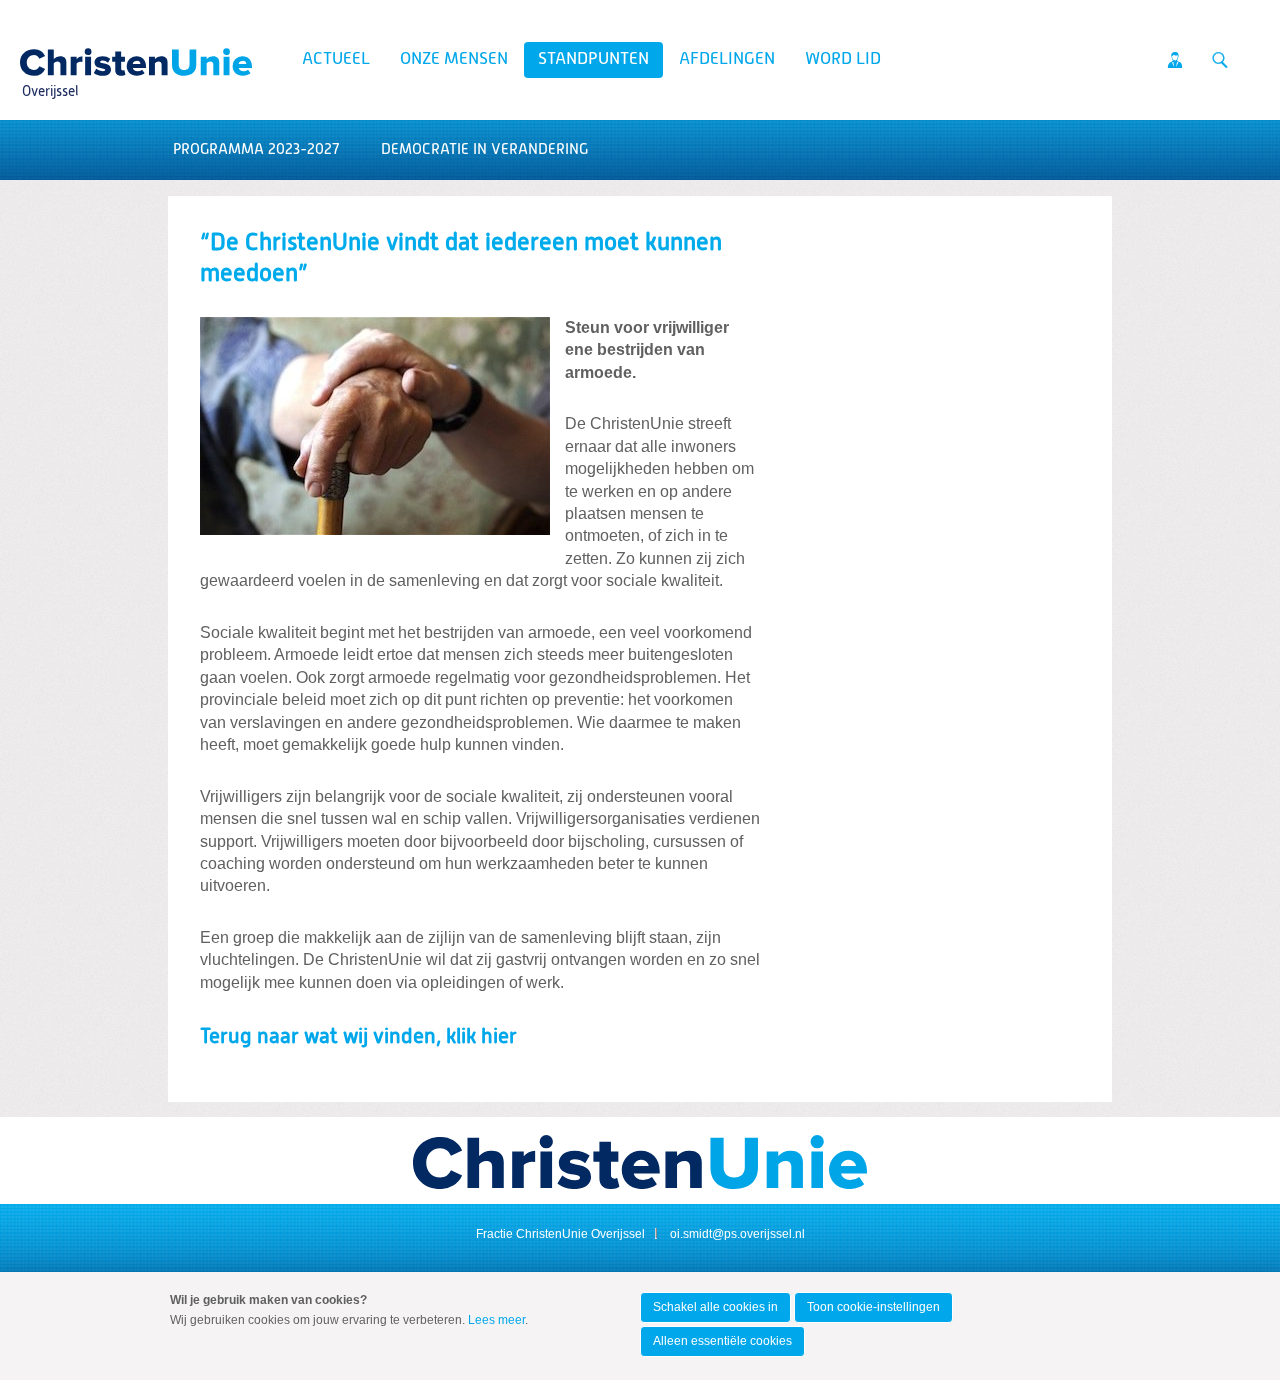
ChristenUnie (49, 56)
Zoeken (1220, 60)
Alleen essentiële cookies (722, 1341)
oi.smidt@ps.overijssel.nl (737, 1234)
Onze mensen (454, 59)
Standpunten (593, 59)
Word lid (843, 59)
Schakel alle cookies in (715, 1307)
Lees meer (496, 1320)
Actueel (336, 59)
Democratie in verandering (484, 149)
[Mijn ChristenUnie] (1175, 60)
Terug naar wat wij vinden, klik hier (358, 1037)
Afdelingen (727, 59)
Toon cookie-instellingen (873, 1307)
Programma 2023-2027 (256, 149)
